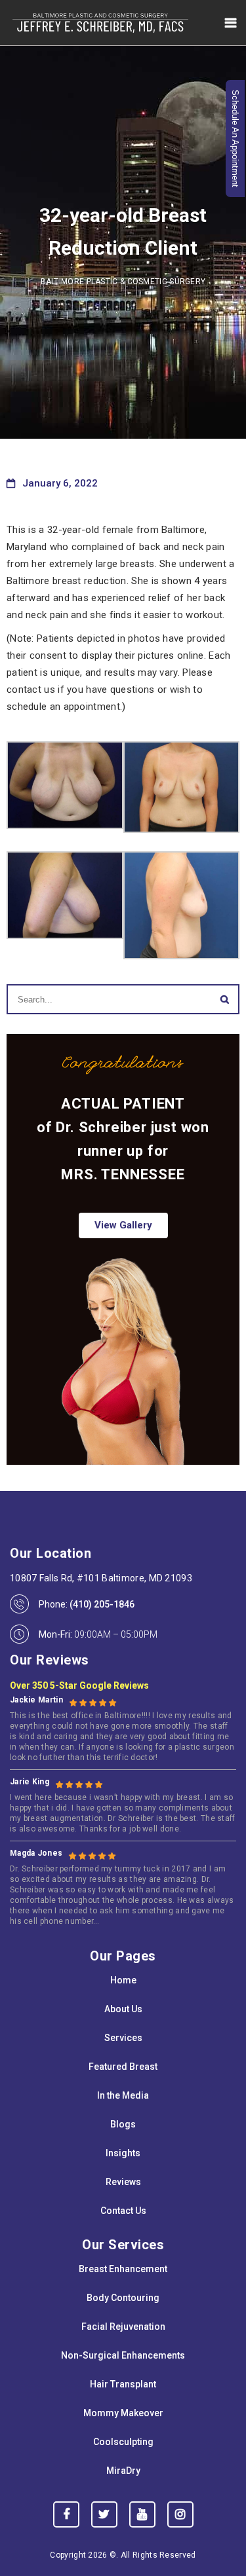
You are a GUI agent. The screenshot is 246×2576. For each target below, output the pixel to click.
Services (123, 2038)
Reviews (123, 2182)
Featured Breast (123, 2067)
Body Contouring (123, 2298)
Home (123, 1980)
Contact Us (123, 2211)
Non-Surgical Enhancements (123, 2355)
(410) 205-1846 (102, 1604)
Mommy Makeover (123, 2413)
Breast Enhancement (123, 2269)
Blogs (123, 2124)
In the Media (123, 2095)
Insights (123, 2153)
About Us (123, 2009)
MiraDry (123, 2471)
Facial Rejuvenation (123, 2327)
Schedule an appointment (235, 138)
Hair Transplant (123, 2384)
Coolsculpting (123, 2442)
